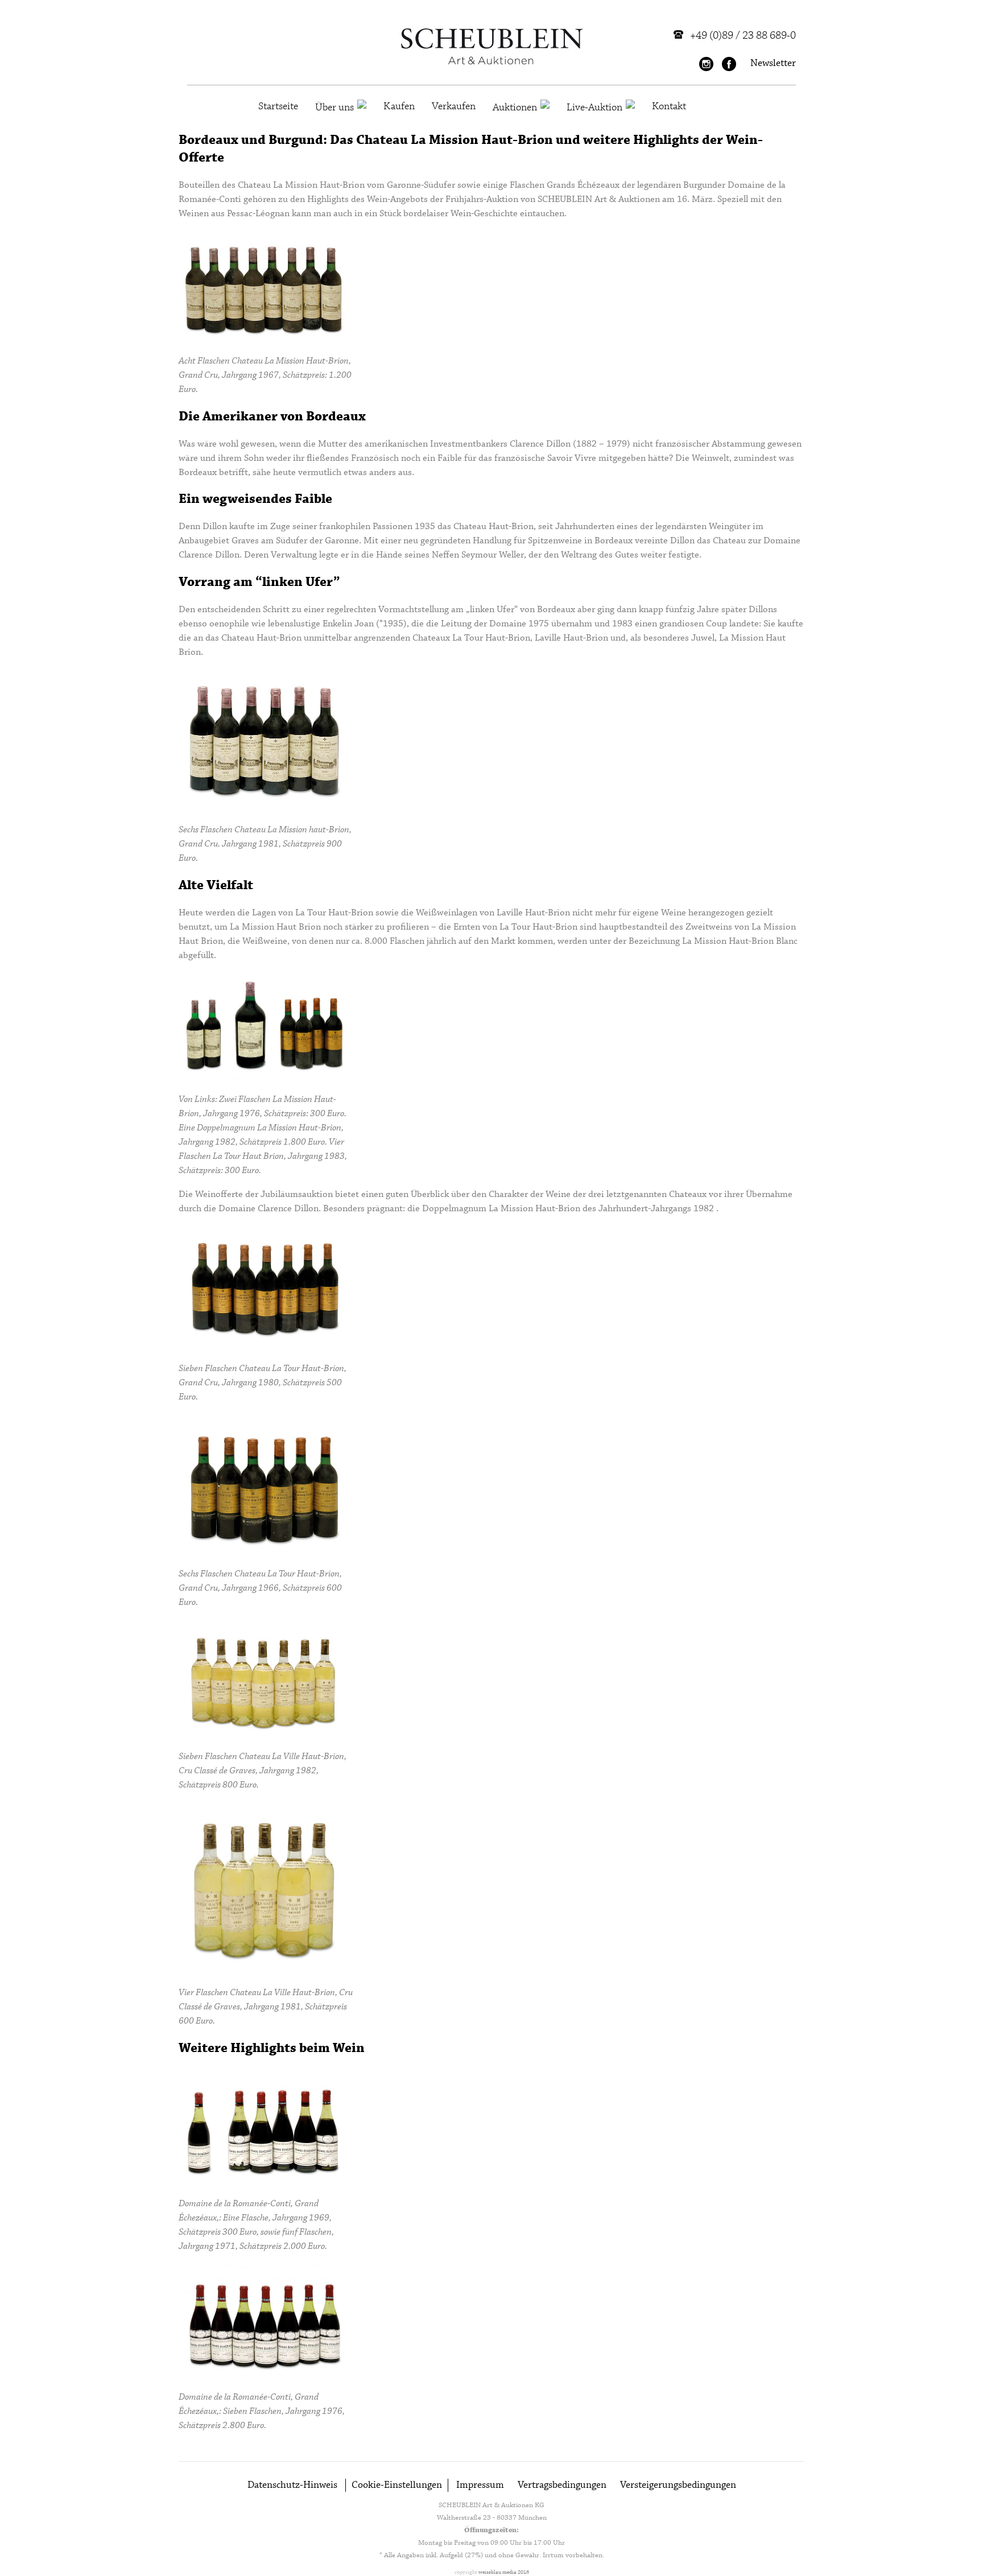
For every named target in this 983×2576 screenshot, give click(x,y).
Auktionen (515, 108)
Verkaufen (454, 106)
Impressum (480, 2485)
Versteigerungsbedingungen (678, 2485)
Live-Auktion (594, 108)
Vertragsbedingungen (562, 2485)
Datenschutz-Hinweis (292, 2485)
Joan (364, 624)
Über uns (334, 108)
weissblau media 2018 (504, 2572)
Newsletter (773, 63)
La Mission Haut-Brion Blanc (740, 941)
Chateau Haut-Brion (493, 527)
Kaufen (399, 106)
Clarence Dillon (540, 444)
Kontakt (669, 106)
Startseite (278, 106)
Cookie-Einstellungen (397, 2485)
